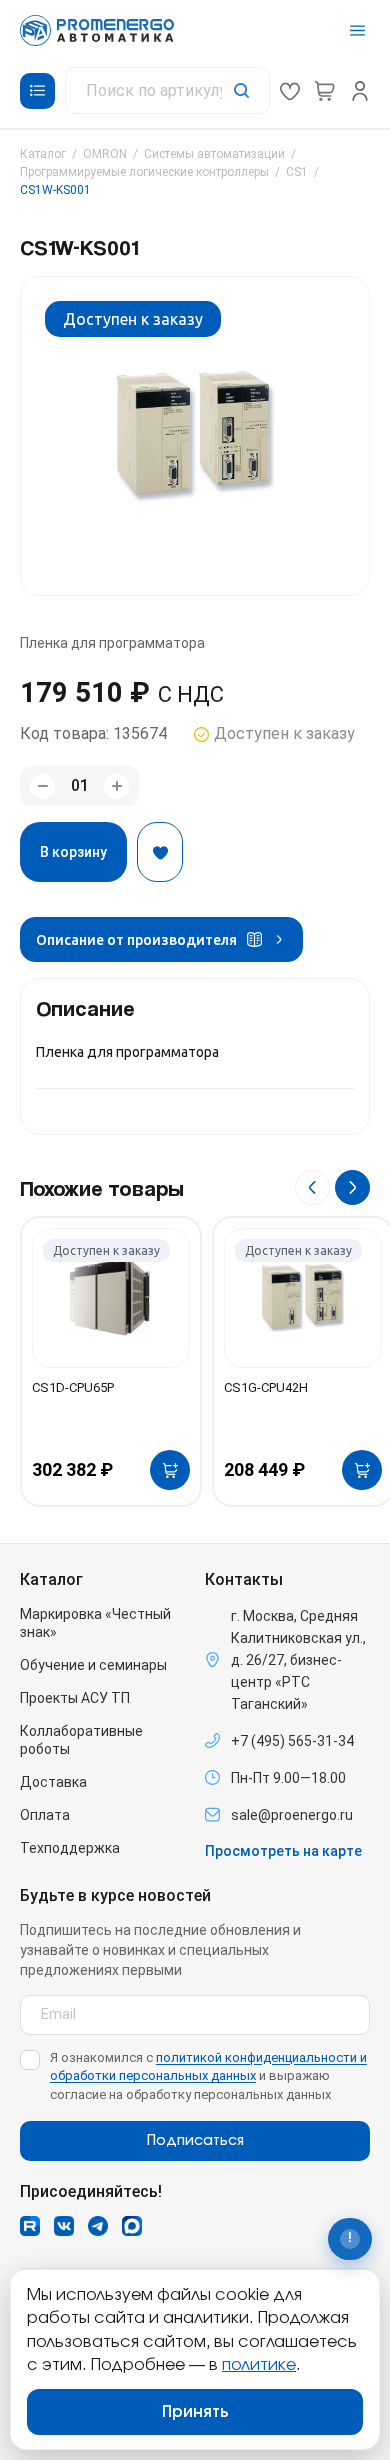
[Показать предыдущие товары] (312, 1187)
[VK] (64, 2226)
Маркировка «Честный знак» (95, 1623)
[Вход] (360, 91)
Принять (195, 2412)
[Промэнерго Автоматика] (97, 30)
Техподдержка (70, 1848)
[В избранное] (160, 852)
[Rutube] (30, 2226)
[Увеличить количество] (116, 786)
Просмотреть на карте (283, 1851)
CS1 (297, 172)
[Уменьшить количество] (42, 786)
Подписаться (195, 2141)
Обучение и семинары (93, 1665)
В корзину (73, 852)
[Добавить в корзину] (170, 1470)
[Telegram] (98, 2226)
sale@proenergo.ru (292, 1815)
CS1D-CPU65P (73, 1387)
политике (259, 2365)
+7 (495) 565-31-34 (292, 1741)
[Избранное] (290, 91)
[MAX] (132, 2226)
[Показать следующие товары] (352, 1187)
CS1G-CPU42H (266, 1387)
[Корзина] (325, 91)
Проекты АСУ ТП (75, 1698)
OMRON (105, 154)
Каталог (43, 154)
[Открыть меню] (357, 30)
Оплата (45, 1815)
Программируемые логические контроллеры (144, 172)
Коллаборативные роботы (81, 1740)
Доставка (53, 1782)
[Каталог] (37, 91)
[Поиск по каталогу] (167, 90)
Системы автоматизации (214, 154)
